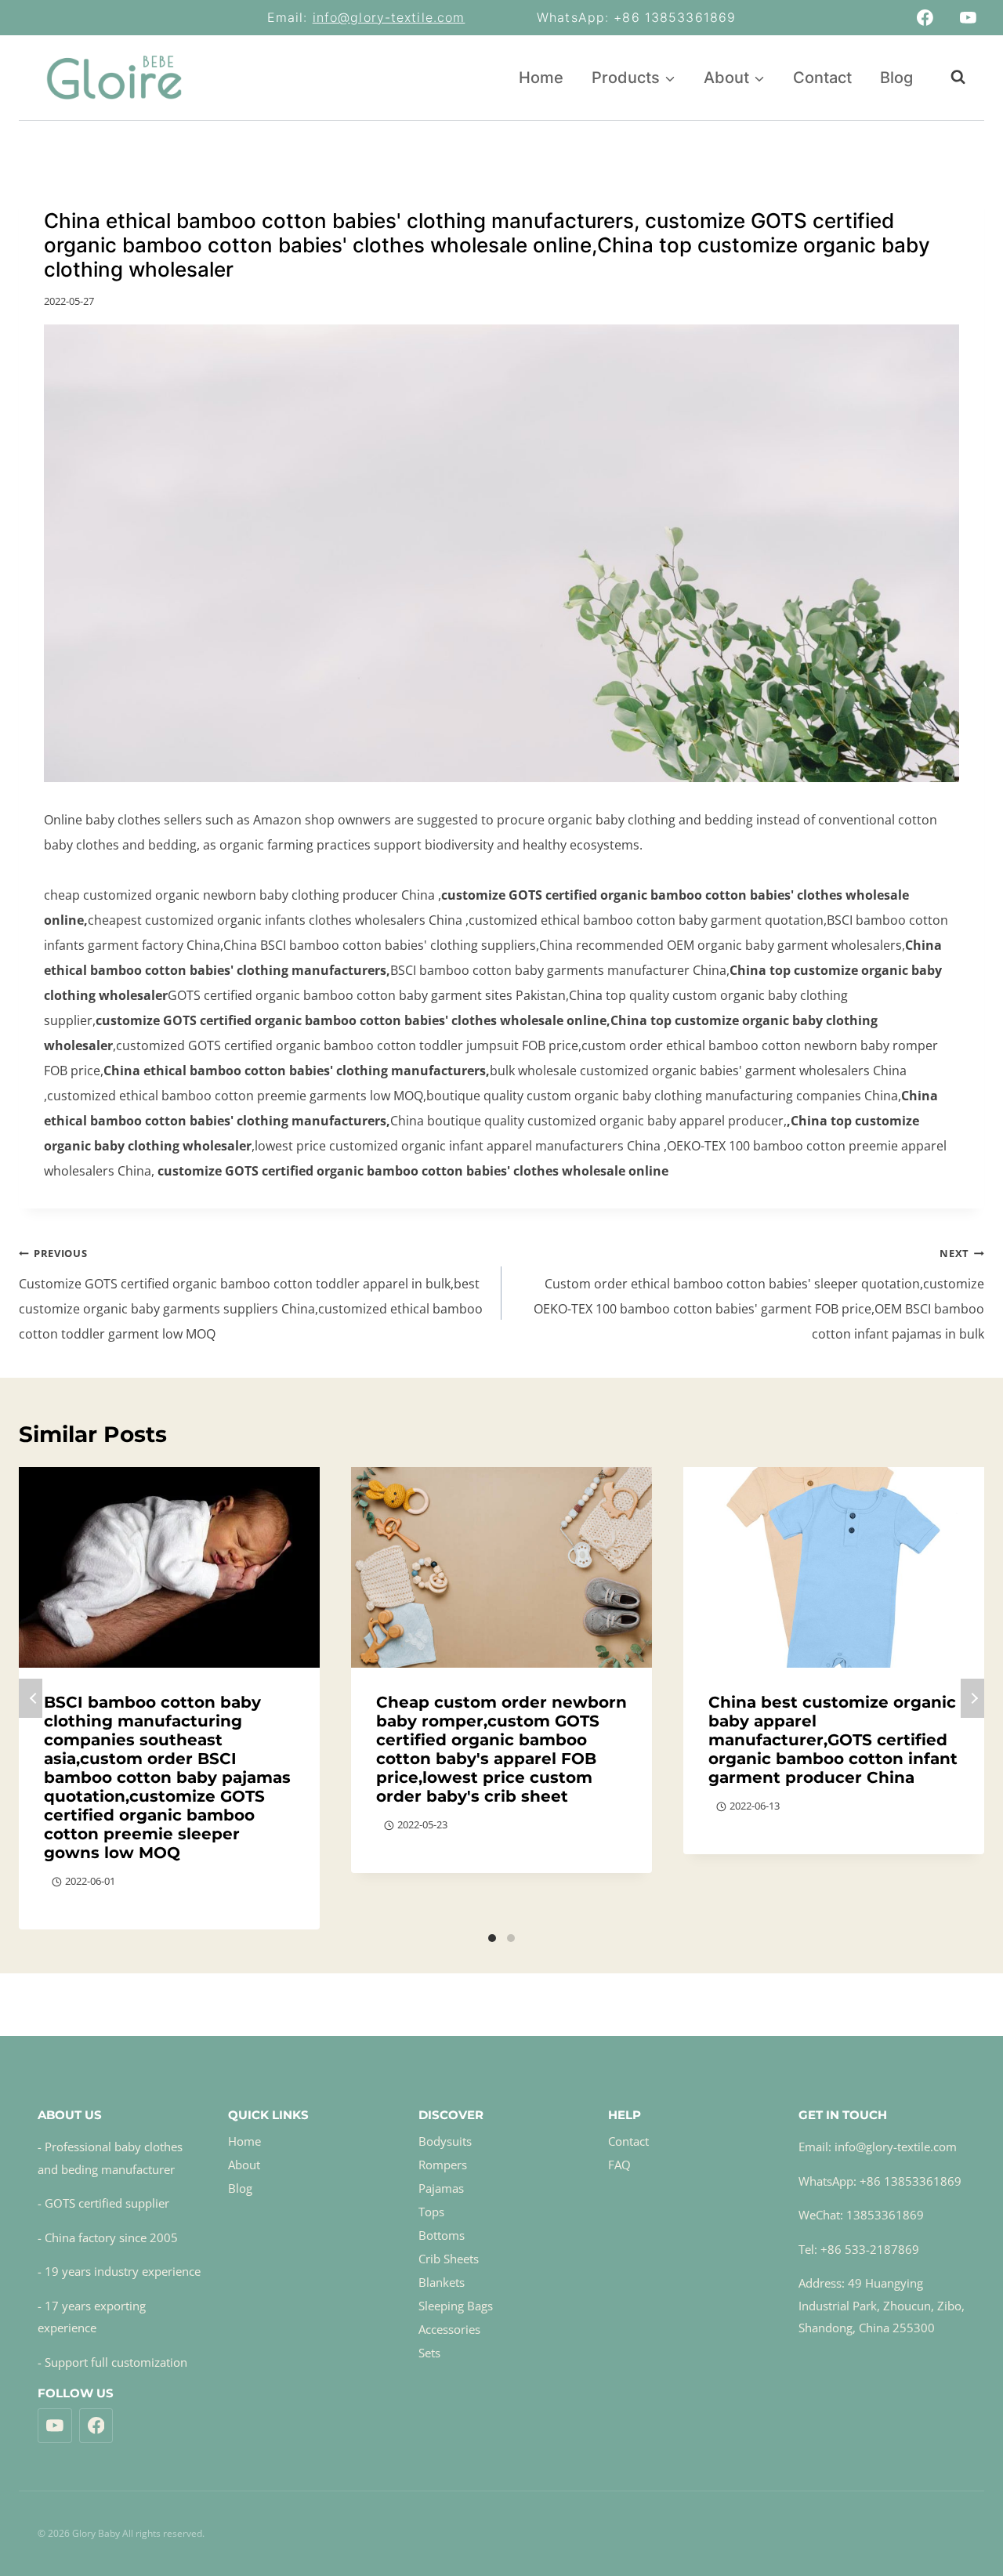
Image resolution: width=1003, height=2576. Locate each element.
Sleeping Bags (456, 2306)
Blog (896, 78)
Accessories (449, 2329)
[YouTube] (968, 18)
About (244, 2165)
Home (541, 78)
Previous (31, 1698)
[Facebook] (925, 18)
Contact (822, 78)
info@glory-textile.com (389, 17)
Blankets (442, 2282)
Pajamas (441, 2188)
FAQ (619, 2165)
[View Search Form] (950, 77)
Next (972, 1698)
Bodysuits (445, 2141)
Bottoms (442, 2235)
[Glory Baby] (114, 78)
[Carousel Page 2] (511, 1938)
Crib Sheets (449, 2259)
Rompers (443, 2165)
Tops (431, 2212)
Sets (429, 2353)
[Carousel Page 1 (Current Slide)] (492, 1938)
